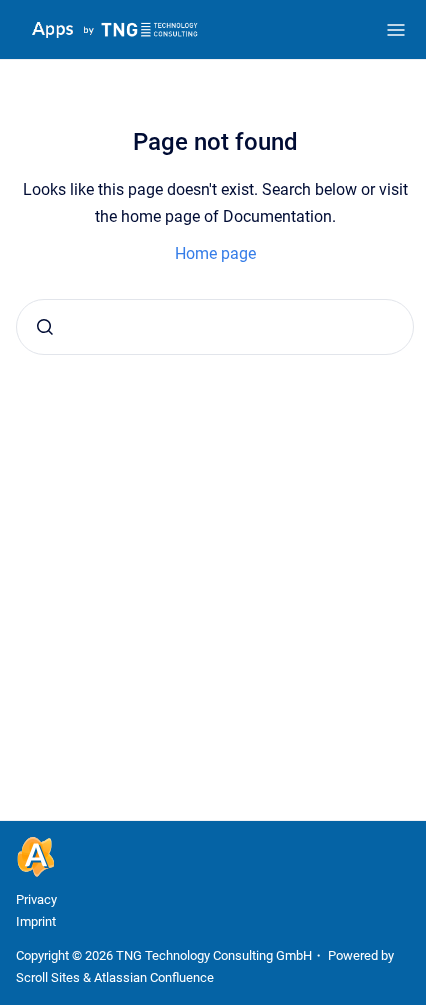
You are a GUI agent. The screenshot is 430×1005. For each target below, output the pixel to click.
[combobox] (215, 327)
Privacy (36, 899)
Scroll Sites (48, 977)
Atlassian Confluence (154, 977)
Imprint (36, 921)
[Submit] (45, 327)
